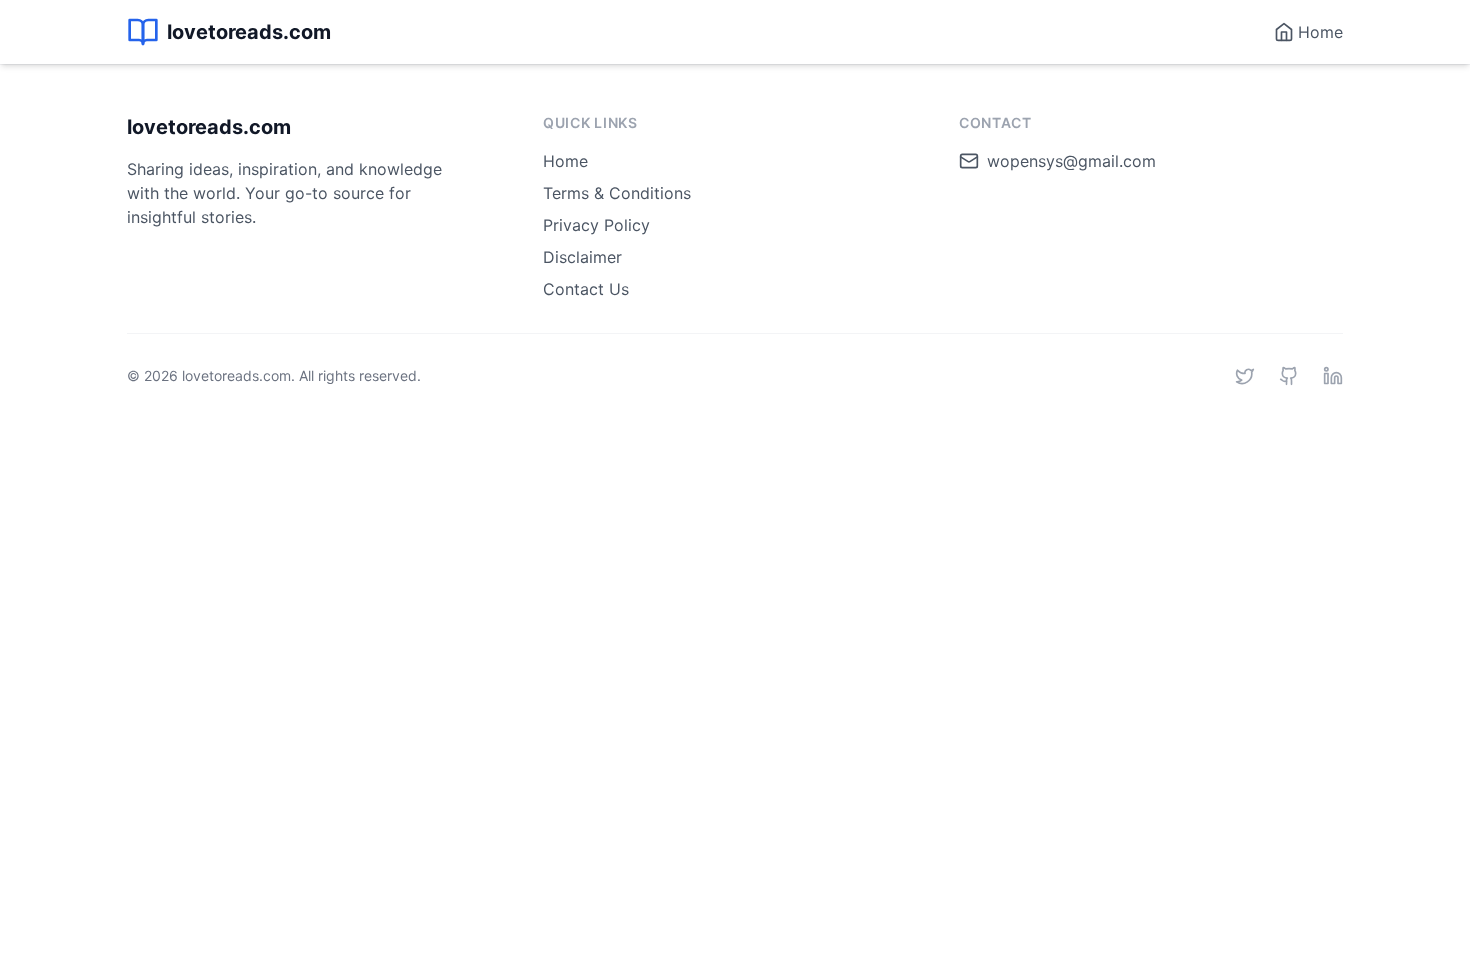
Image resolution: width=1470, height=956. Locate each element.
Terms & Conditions (617, 193)
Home (565, 161)
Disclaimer (582, 257)
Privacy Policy (596, 225)
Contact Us (586, 289)
